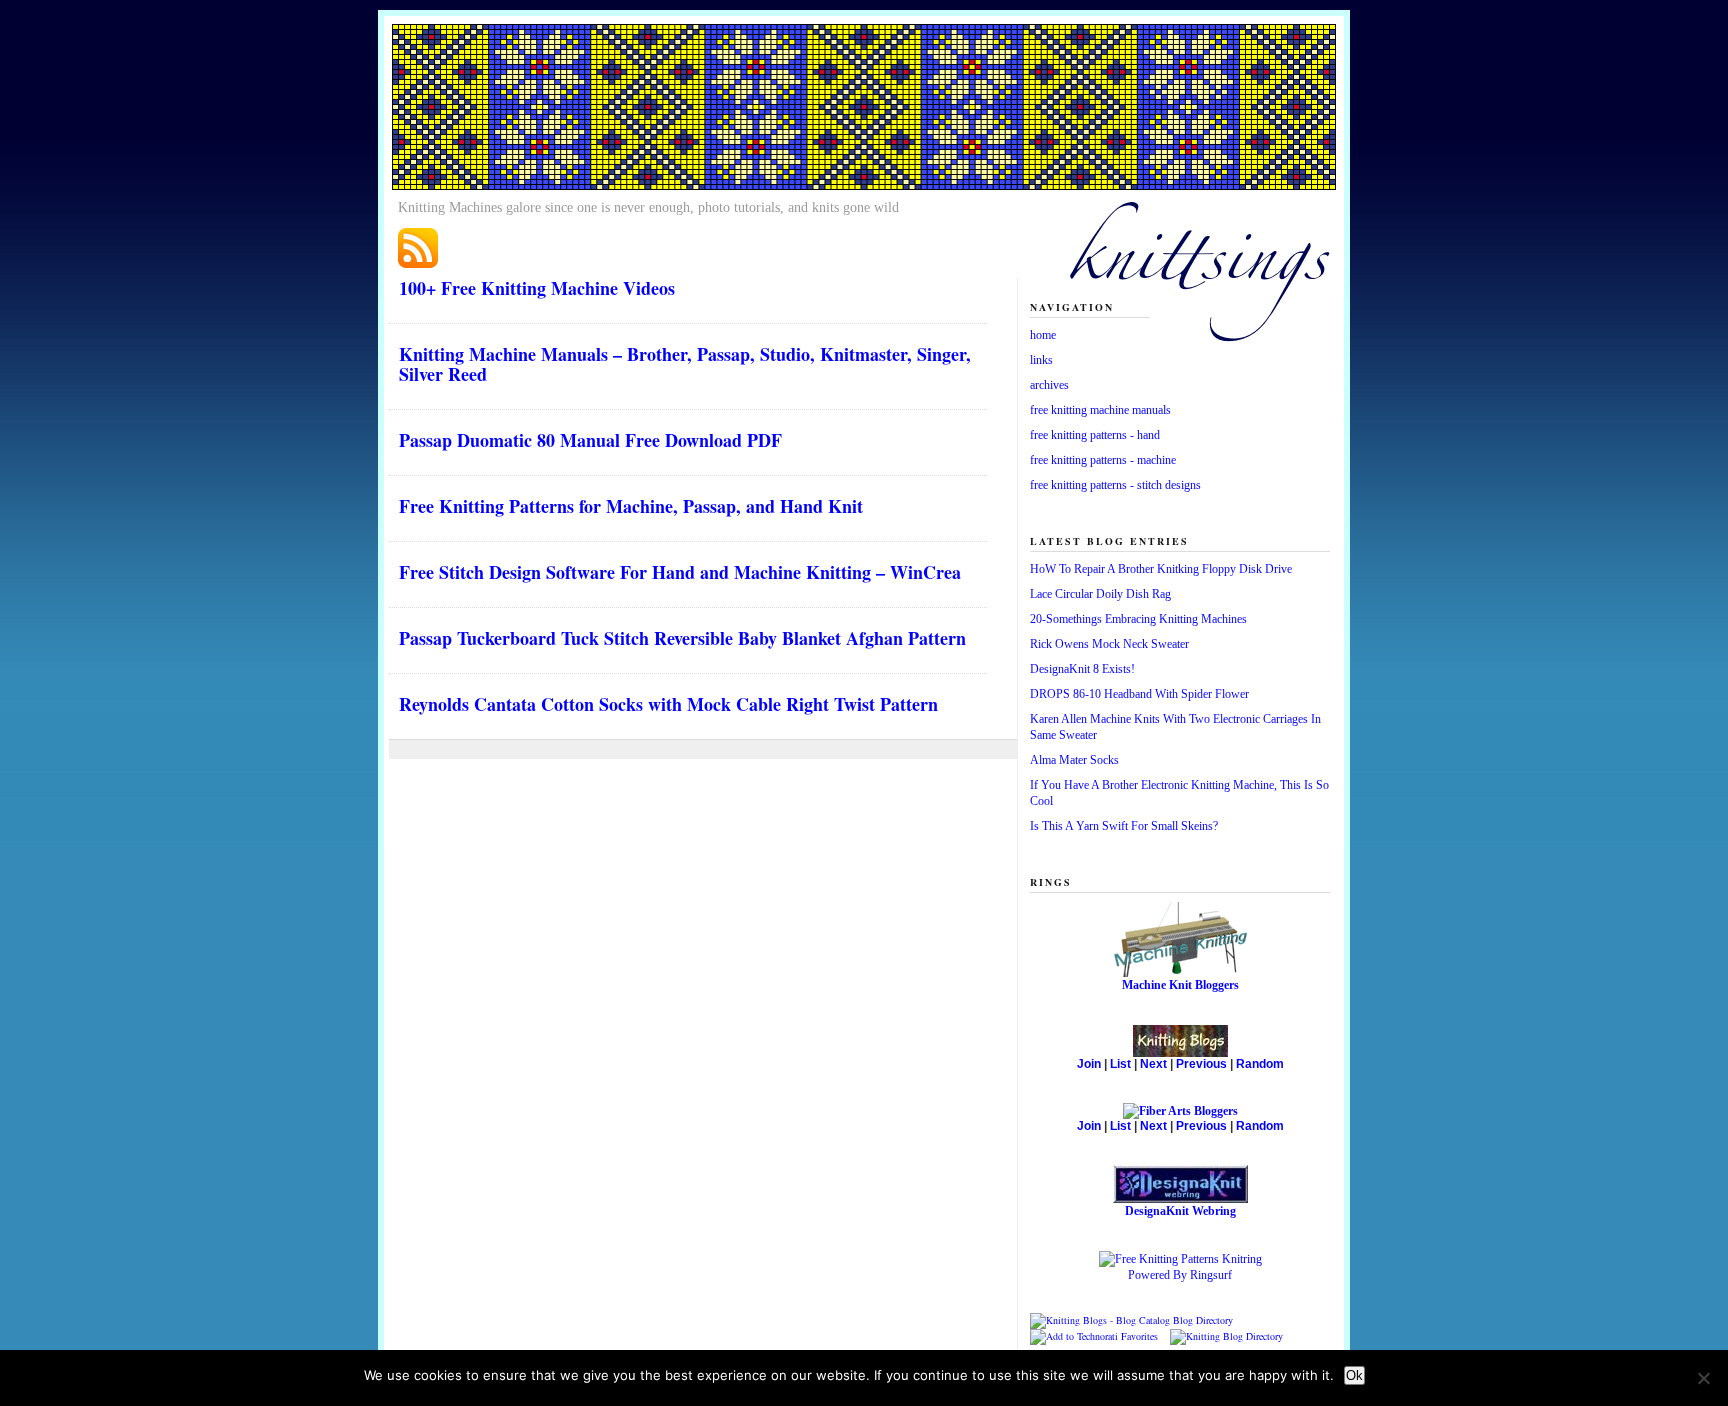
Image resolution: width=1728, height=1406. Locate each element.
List (1120, 1064)
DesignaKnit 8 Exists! (1082, 669)
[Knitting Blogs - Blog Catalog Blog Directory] (1131, 1320)
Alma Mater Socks (1074, 760)
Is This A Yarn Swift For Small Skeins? (1124, 826)
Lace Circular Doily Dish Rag (1100, 594)
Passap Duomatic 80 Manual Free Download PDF (590, 440)
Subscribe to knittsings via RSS (418, 248)
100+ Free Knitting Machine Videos (537, 288)
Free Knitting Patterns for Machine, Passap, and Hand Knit (631, 506)
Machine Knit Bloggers (1180, 985)
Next (1153, 1064)
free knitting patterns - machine (1103, 460)
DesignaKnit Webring (1180, 1211)
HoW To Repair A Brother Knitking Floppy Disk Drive (1161, 569)
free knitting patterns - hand (1095, 435)
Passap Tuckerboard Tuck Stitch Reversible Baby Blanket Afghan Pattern (682, 638)
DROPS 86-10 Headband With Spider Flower (1139, 694)
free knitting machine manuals (1100, 410)
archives (1049, 385)
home (1043, 335)
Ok (1354, 1375)
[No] (1703, 1378)
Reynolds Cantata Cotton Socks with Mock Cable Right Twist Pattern (668, 704)
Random (1260, 1064)
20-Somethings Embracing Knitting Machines (1138, 619)
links (1041, 360)
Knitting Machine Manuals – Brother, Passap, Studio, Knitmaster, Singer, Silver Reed (685, 364)
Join (1089, 1064)
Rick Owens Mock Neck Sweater (1109, 644)
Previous (1201, 1064)
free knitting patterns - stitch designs (1115, 485)
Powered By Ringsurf (1180, 1275)
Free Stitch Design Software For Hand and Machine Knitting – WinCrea (680, 572)
